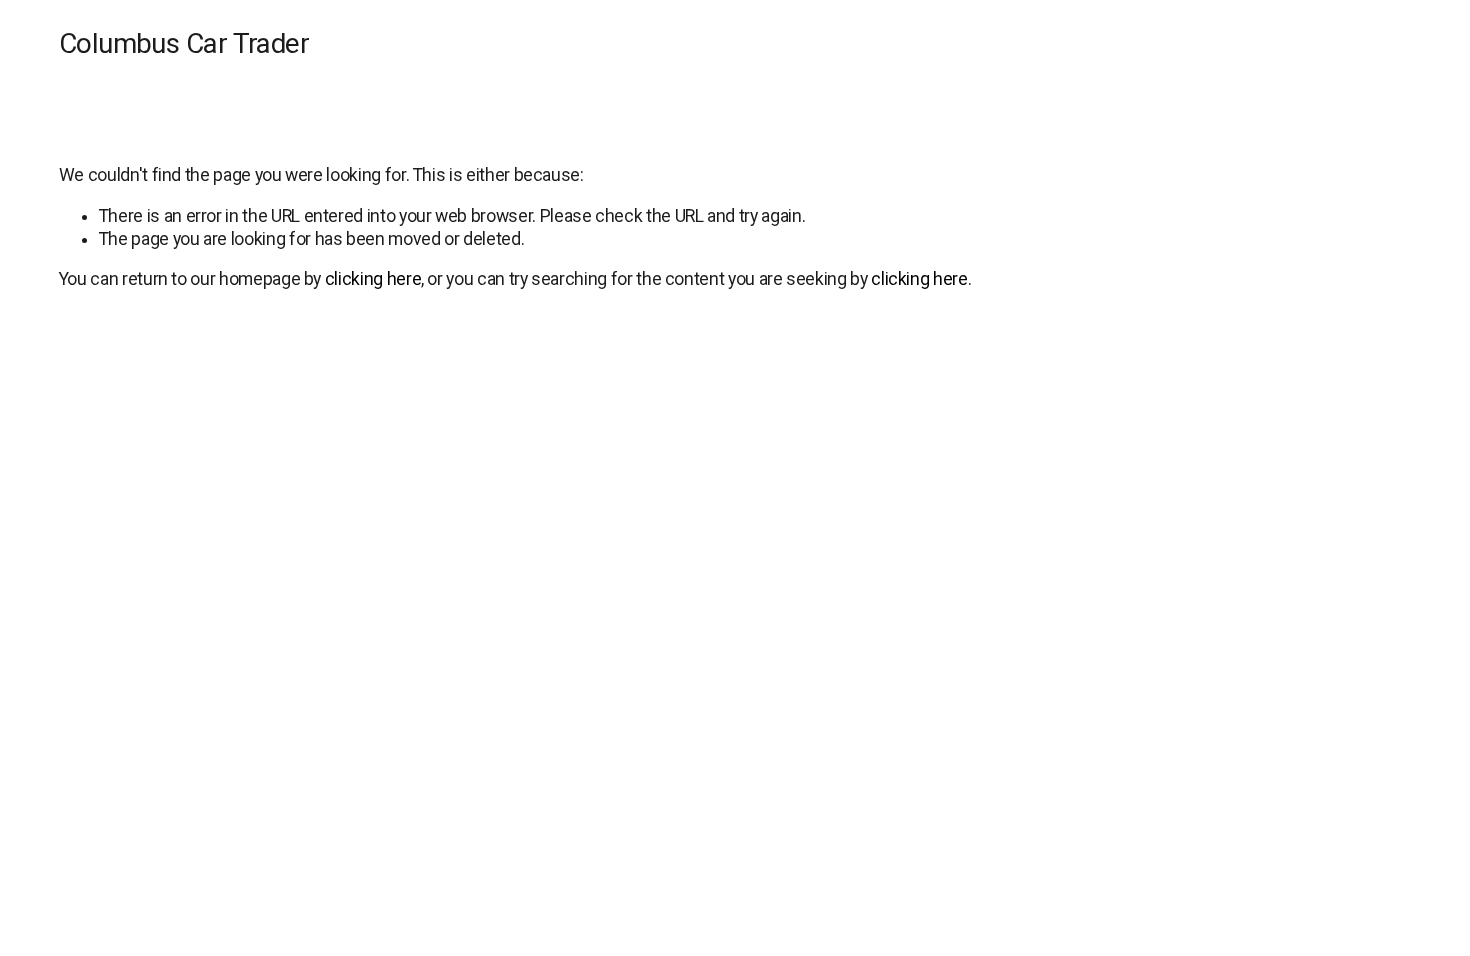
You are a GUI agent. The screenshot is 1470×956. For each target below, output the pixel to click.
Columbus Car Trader (184, 43)
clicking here (373, 279)
